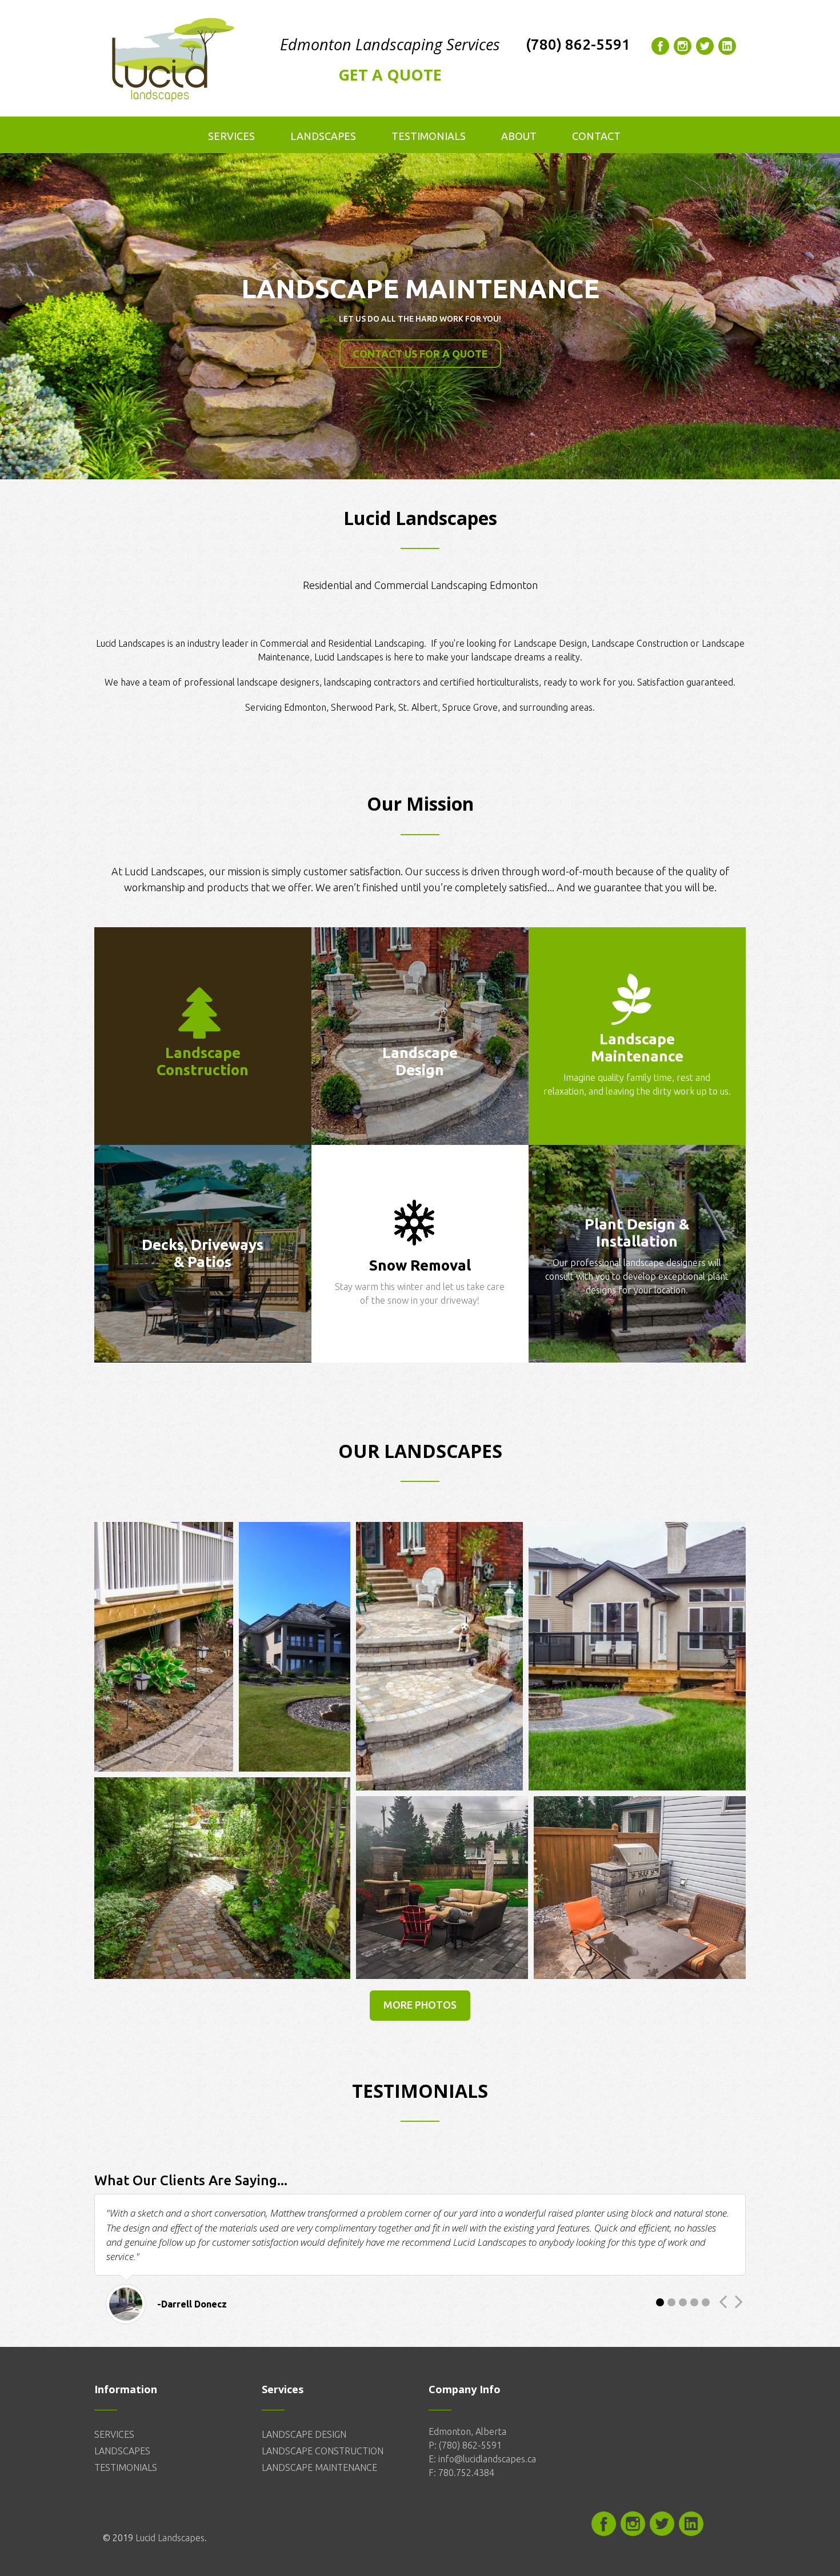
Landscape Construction (641, 643)
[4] (694, 2302)
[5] (706, 2302)
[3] (683, 2302)
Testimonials (429, 136)
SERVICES (114, 2434)
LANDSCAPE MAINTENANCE (319, 2467)
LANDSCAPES (122, 2451)
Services (231, 136)
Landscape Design (550, 643)
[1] (660, 2302)
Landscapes (323, 136)
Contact (596, 136)
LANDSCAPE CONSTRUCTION (323, 2451)
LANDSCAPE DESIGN (304, 2434)
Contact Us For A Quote (420, 354)
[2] (671, 2302)
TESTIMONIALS (126, 2467)
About (519, 136)
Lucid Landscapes (170, 2538)
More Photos (420, 2005)
